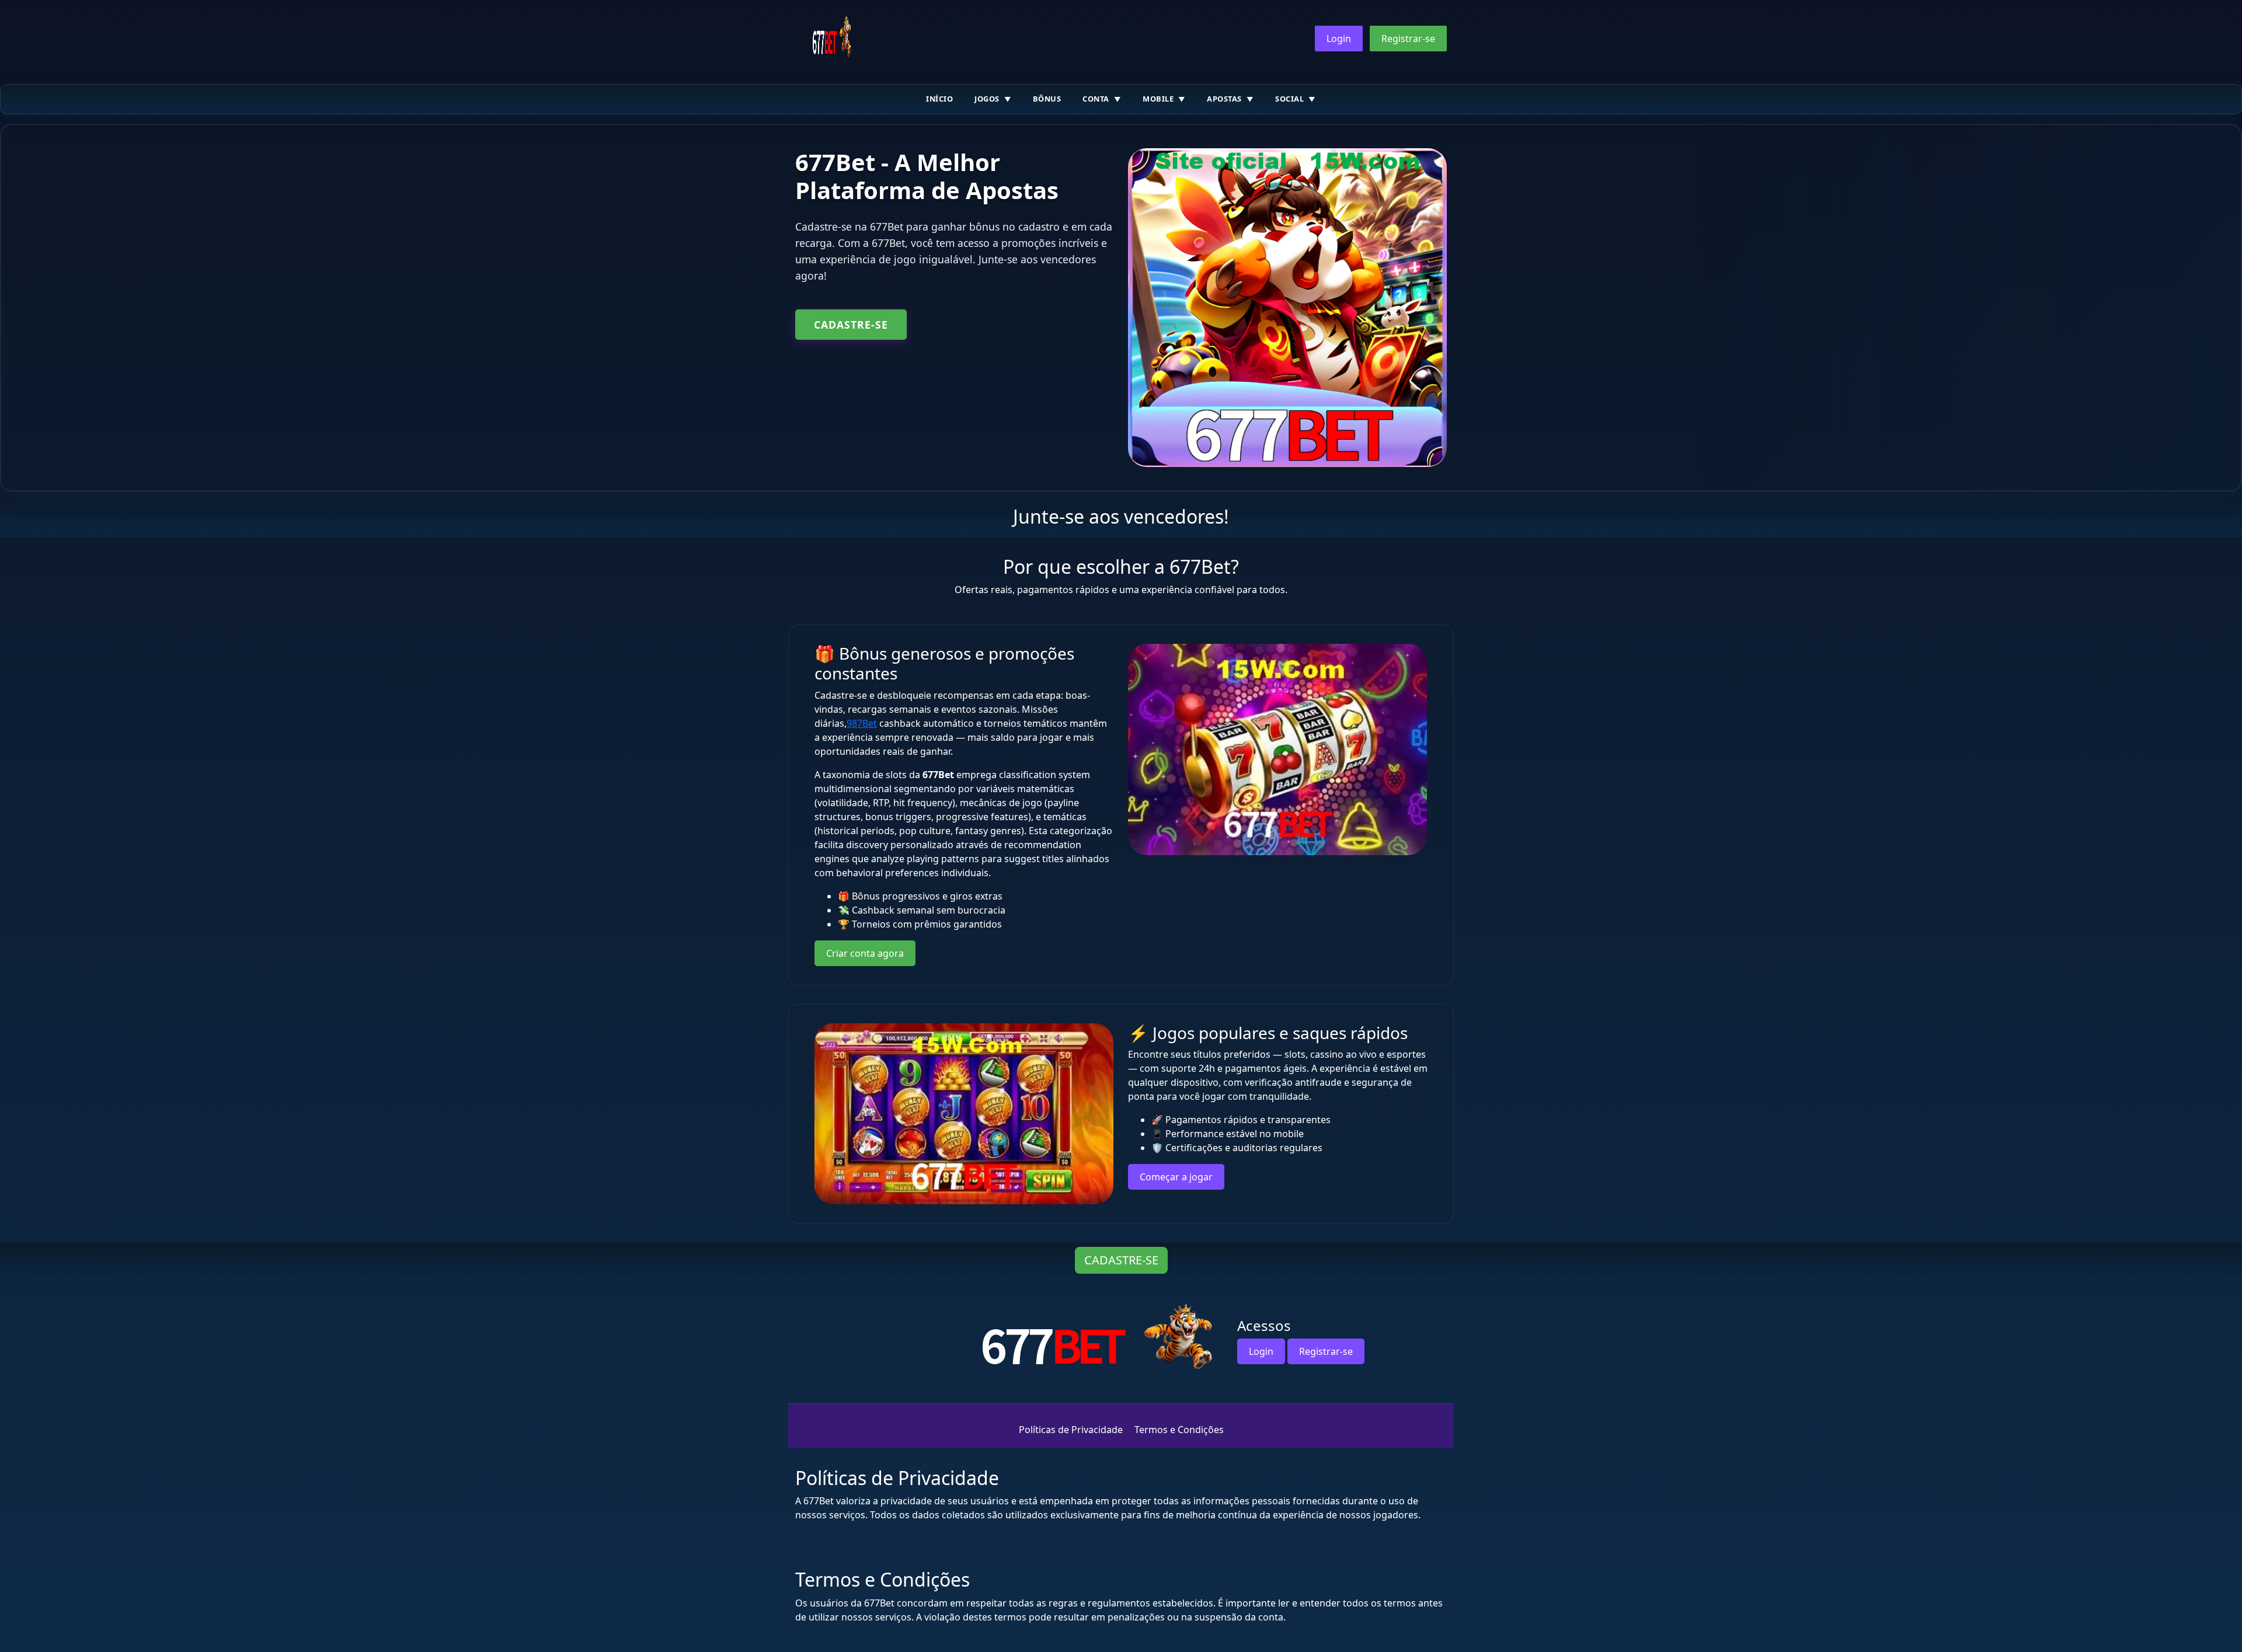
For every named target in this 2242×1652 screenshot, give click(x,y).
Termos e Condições (1179, 1430)
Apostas (1224, 99)
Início (939, 99)
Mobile (1158, 99)
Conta (1096, 99)
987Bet (862, 723)
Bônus (1047, 99)
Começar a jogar (1176, 1177)
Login (1339, 39)
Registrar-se (1408, 39)
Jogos (987, 99)
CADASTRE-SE (851, 325)
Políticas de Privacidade (1071, 1430)
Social (1289, 99)
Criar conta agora (865, 953)
